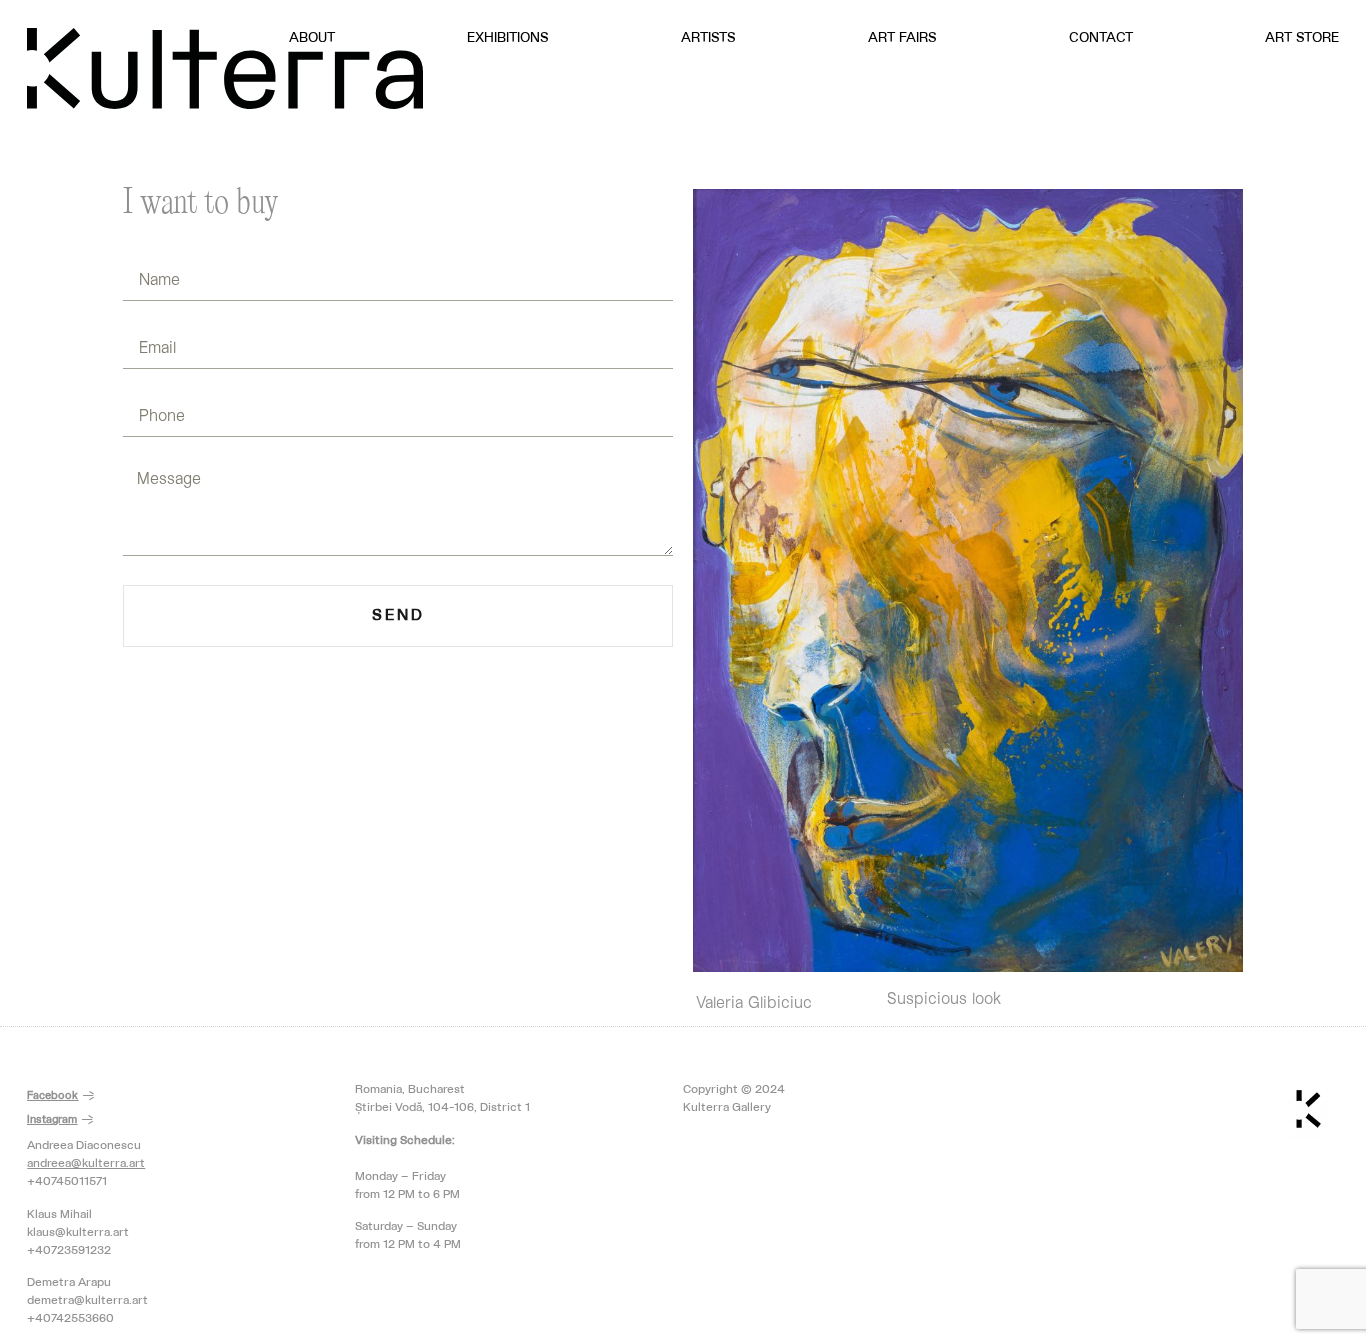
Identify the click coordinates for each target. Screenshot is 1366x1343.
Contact (1101, 38)
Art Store (1302, 38)
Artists (708, 38)
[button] (60, 1097)
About (312, 38)
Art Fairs (902, 38)
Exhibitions (508, 38)
